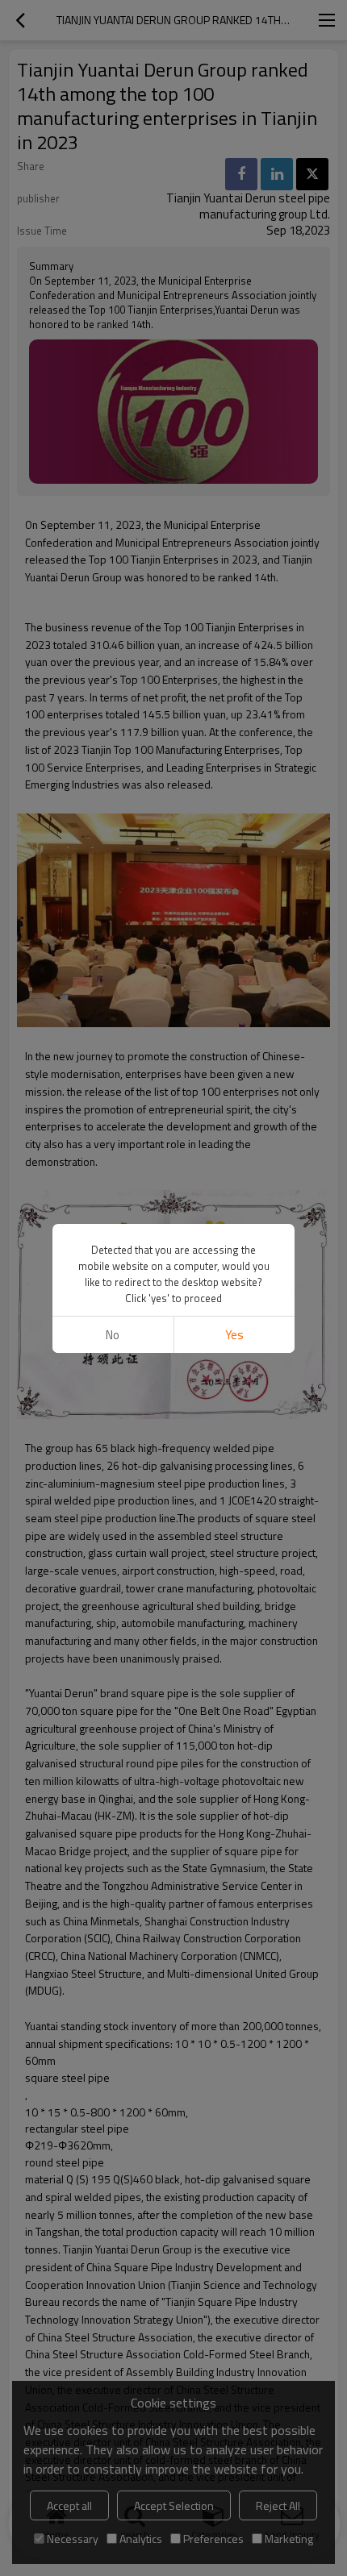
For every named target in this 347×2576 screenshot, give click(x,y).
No (113, 1335)
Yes (234, 1335)
